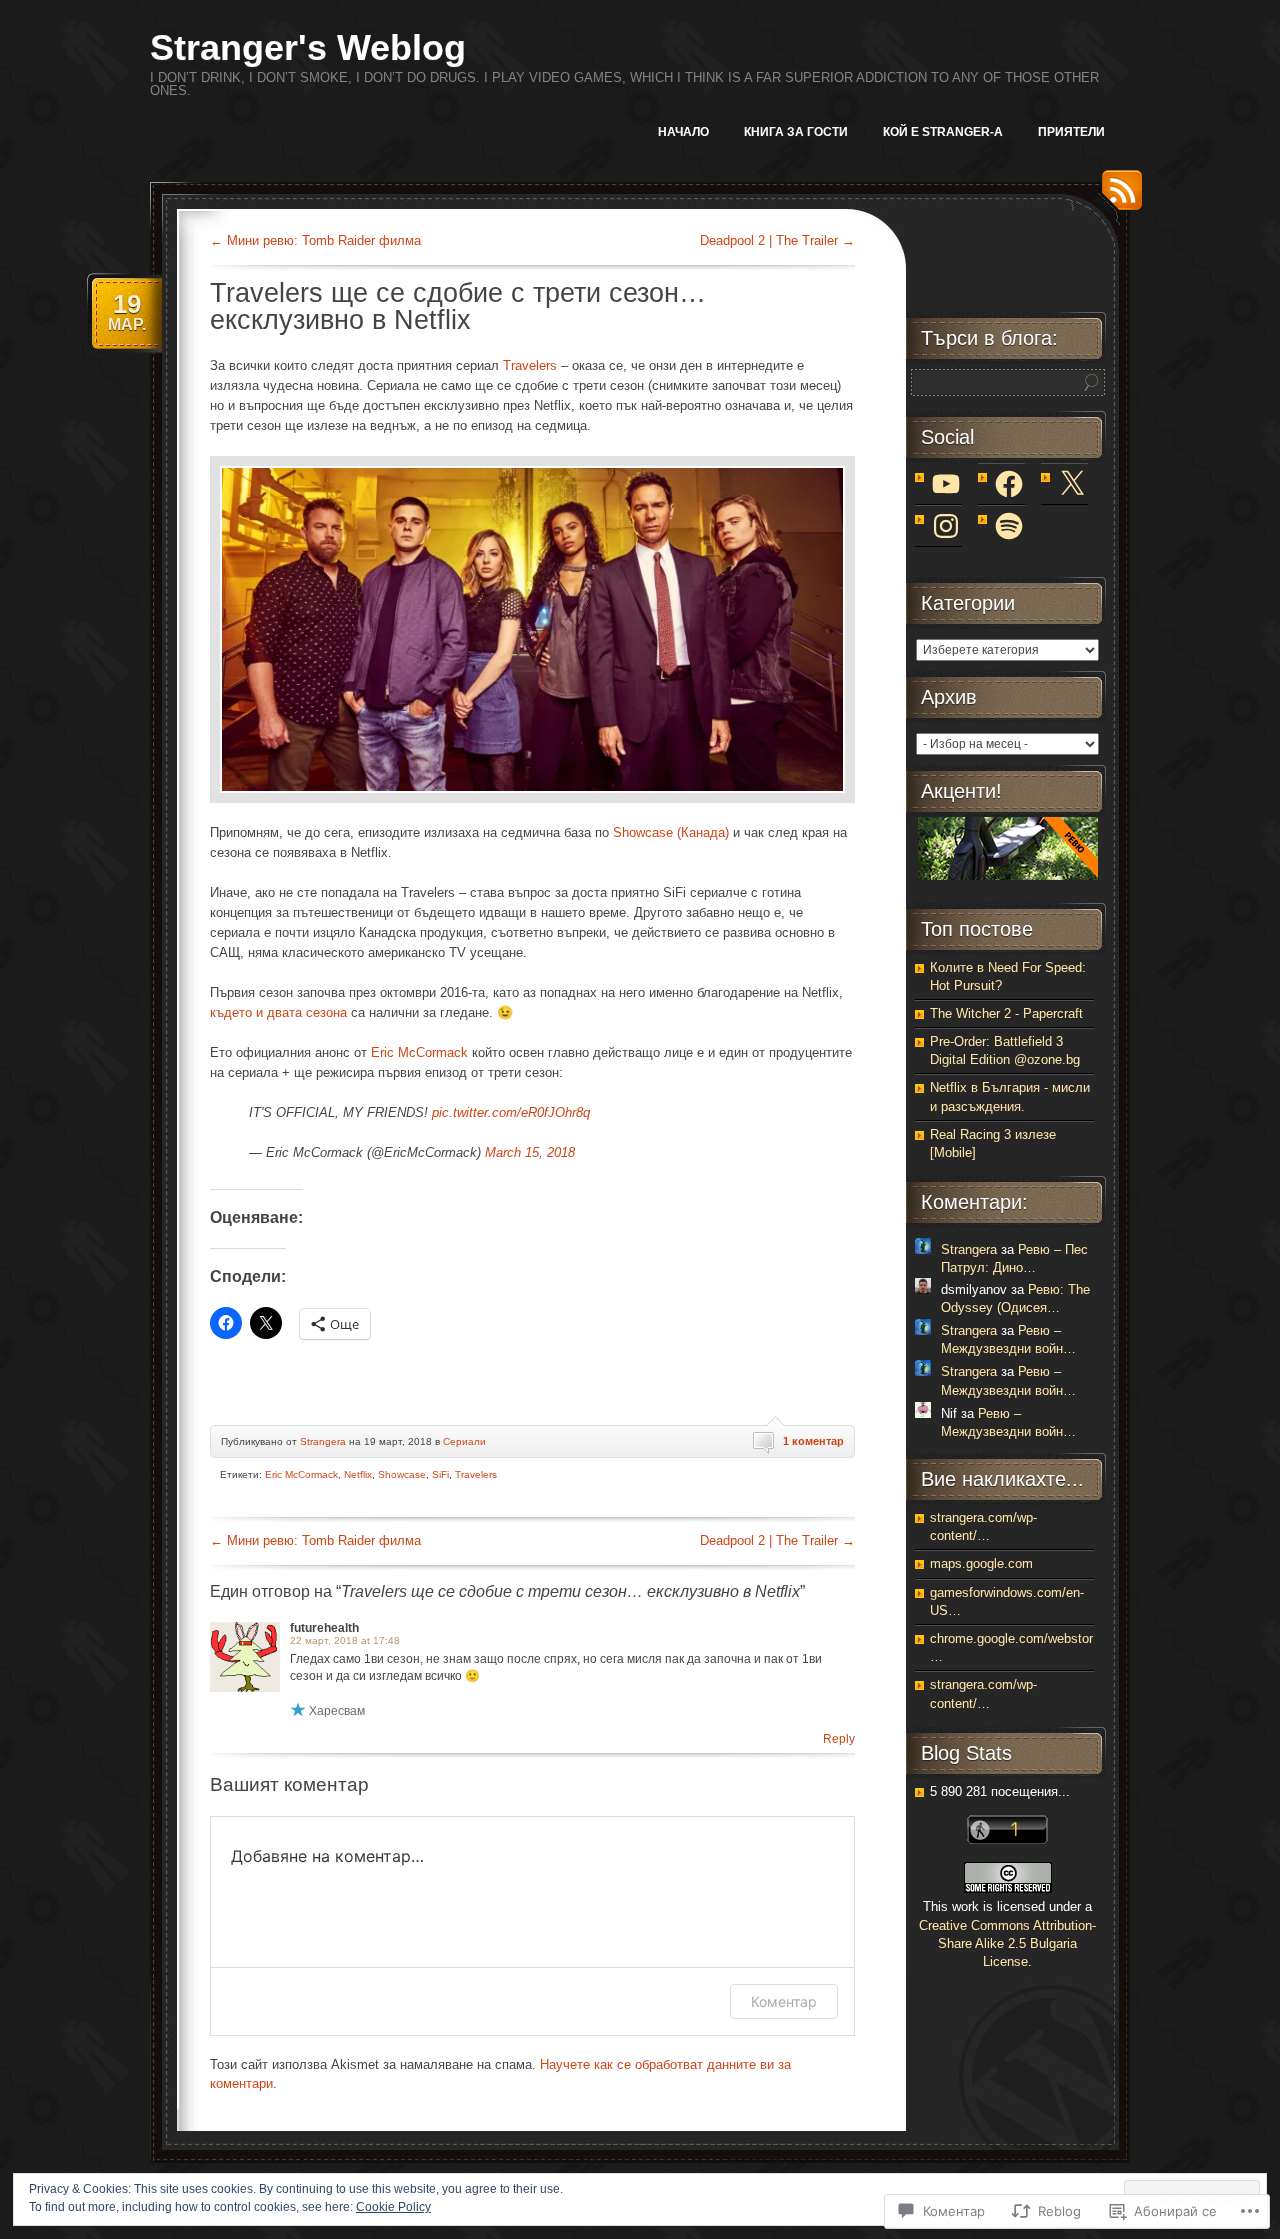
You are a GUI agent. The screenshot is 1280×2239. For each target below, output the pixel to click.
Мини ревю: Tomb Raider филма (315, 240)
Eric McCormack (419, 1052)
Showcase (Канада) (671, 832)
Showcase (402, 1474)
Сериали (464, 1441)
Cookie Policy (393, 2207)
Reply (839, 1739)
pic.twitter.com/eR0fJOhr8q (511, 1112)
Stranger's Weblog (308, 47)
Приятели (1071, 132)
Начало (683, 132)
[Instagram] (946, 526)
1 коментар (813, 1441)
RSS (1117, 197)
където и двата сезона (278, 1012)
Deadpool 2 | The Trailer (777, 240)
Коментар (784, 2001)
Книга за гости (796, 132)
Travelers (530, 365)
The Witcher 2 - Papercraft (1006, 1013)
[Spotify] (1009, 526)
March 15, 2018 (530, 1152)
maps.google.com (981, 1563)
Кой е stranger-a (943, 132)
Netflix (358, 1474)
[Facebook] (1009, 484)
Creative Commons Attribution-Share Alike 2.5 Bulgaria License (1007, 1943)
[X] (1072, 484)
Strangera (323, 1441)
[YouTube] (946, 484)
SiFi (440, 1474)
